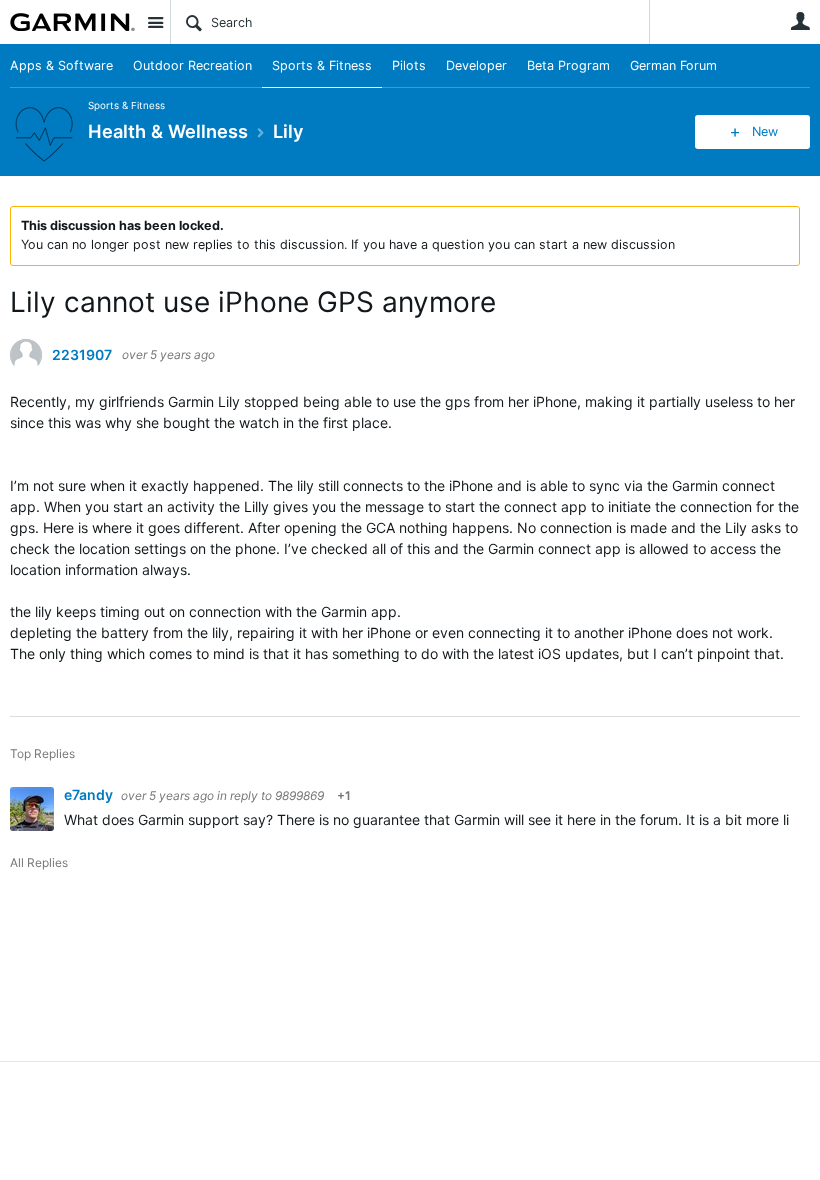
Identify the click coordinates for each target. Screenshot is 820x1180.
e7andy (90, 794)
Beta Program (568, 65)
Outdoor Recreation (192, 65)
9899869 (299, 795)
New (765, 131)
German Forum (673, 65)
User (800, 21)
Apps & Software (61, 65)
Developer (476, 65)
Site (155, 22)
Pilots (409, 65)
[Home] (72, 22)
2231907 (82, 355)
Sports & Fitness (322, 65)
